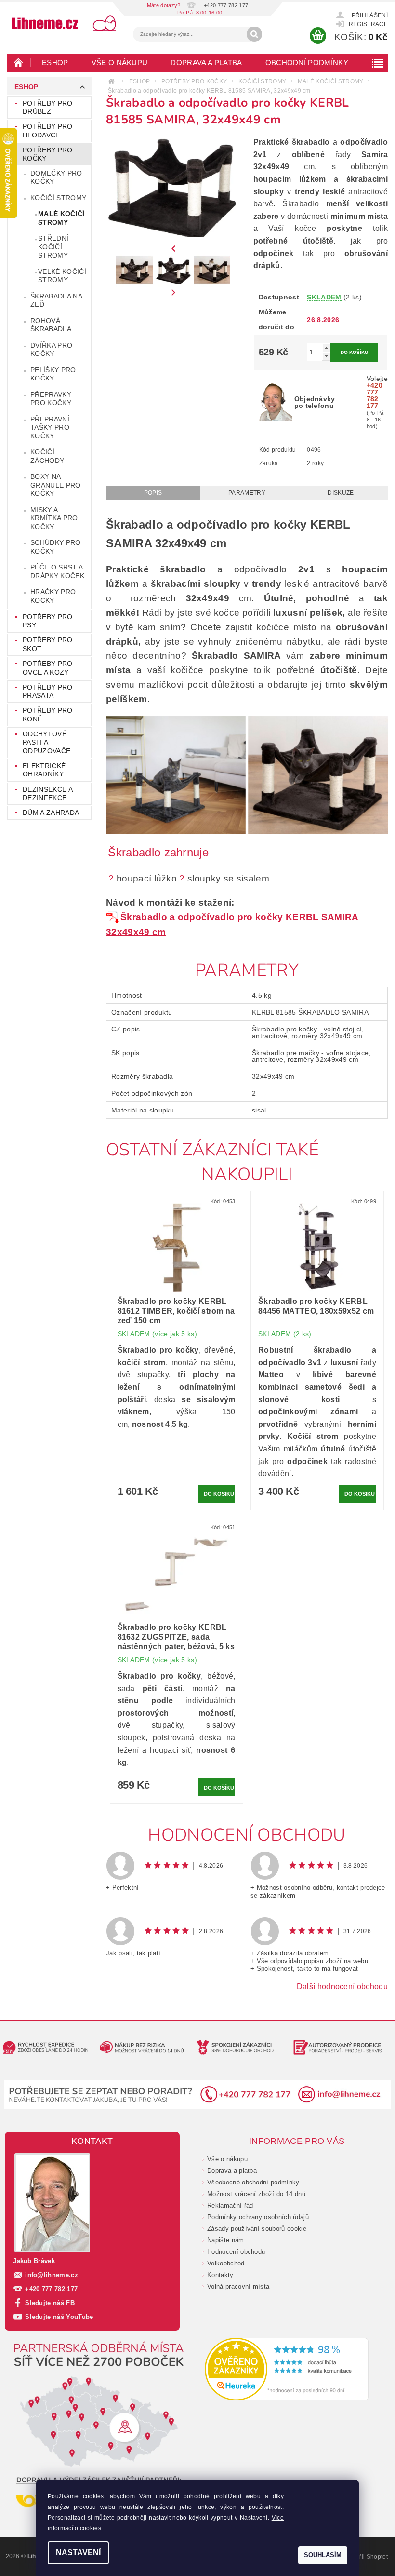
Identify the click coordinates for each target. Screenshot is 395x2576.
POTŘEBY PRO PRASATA (48, 691)
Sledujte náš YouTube (59, 2317)
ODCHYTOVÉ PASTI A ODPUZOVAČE (46, 742)
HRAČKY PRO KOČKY (53, 596)
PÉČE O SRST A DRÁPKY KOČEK (57, 571)
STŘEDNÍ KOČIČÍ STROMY (53, 247)
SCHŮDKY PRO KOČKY (56, 547)
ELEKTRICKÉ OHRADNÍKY (44, 770)
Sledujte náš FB (50, 2303)
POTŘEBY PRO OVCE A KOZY (48, 668)
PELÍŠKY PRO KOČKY (53, 374)
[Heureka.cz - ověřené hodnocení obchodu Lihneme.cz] (287, 2369)
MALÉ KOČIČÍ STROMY (61, 218)
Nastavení (78, 2553)
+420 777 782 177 (51, 2289)
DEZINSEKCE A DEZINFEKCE (47, 794)
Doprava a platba (206, 62)
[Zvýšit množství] (326, 347)
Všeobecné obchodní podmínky (253, 2182)
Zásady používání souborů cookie (257, 2229)
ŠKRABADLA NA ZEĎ (56, 300)
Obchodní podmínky (307, 62)
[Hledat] (254, 34)
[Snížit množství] (326, 356)
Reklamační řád (230, 2205)
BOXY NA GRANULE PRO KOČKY (56, 485)
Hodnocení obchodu (236, 2252)
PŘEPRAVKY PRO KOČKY (51, 399)
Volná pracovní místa (238, 2286)
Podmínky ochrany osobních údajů (258, 2217)
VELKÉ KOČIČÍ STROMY (62, 276)
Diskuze (341, 493)
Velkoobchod (226, 2263)
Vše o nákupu (120, 62)
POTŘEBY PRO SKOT (48, 644)
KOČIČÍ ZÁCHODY (47, 456)
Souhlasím (323, 2555)
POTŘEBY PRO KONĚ (48, 715)
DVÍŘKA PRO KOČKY (51, 350)
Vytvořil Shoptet (366, 2557)
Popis (153, 493)
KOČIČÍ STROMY (58, 198)
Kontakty (220, 2275)
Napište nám (226, 2240)
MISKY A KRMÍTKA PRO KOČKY (54, 518)
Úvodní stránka (19, 62)
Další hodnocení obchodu (342, 1986)
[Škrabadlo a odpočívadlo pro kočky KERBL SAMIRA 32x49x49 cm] (113, 917)
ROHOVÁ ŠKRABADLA (51, 325)
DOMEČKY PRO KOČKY (56, 177)
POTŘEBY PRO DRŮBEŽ (48, 108)
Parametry (247, 493)
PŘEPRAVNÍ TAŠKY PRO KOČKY (50, 427)
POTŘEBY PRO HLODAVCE (48, 131)
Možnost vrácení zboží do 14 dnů (256, 2194)
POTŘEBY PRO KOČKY (48, 154)
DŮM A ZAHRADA (51, 813)
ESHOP (55, 62)
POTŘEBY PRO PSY (48, 621)
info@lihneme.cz (52, 2275)
